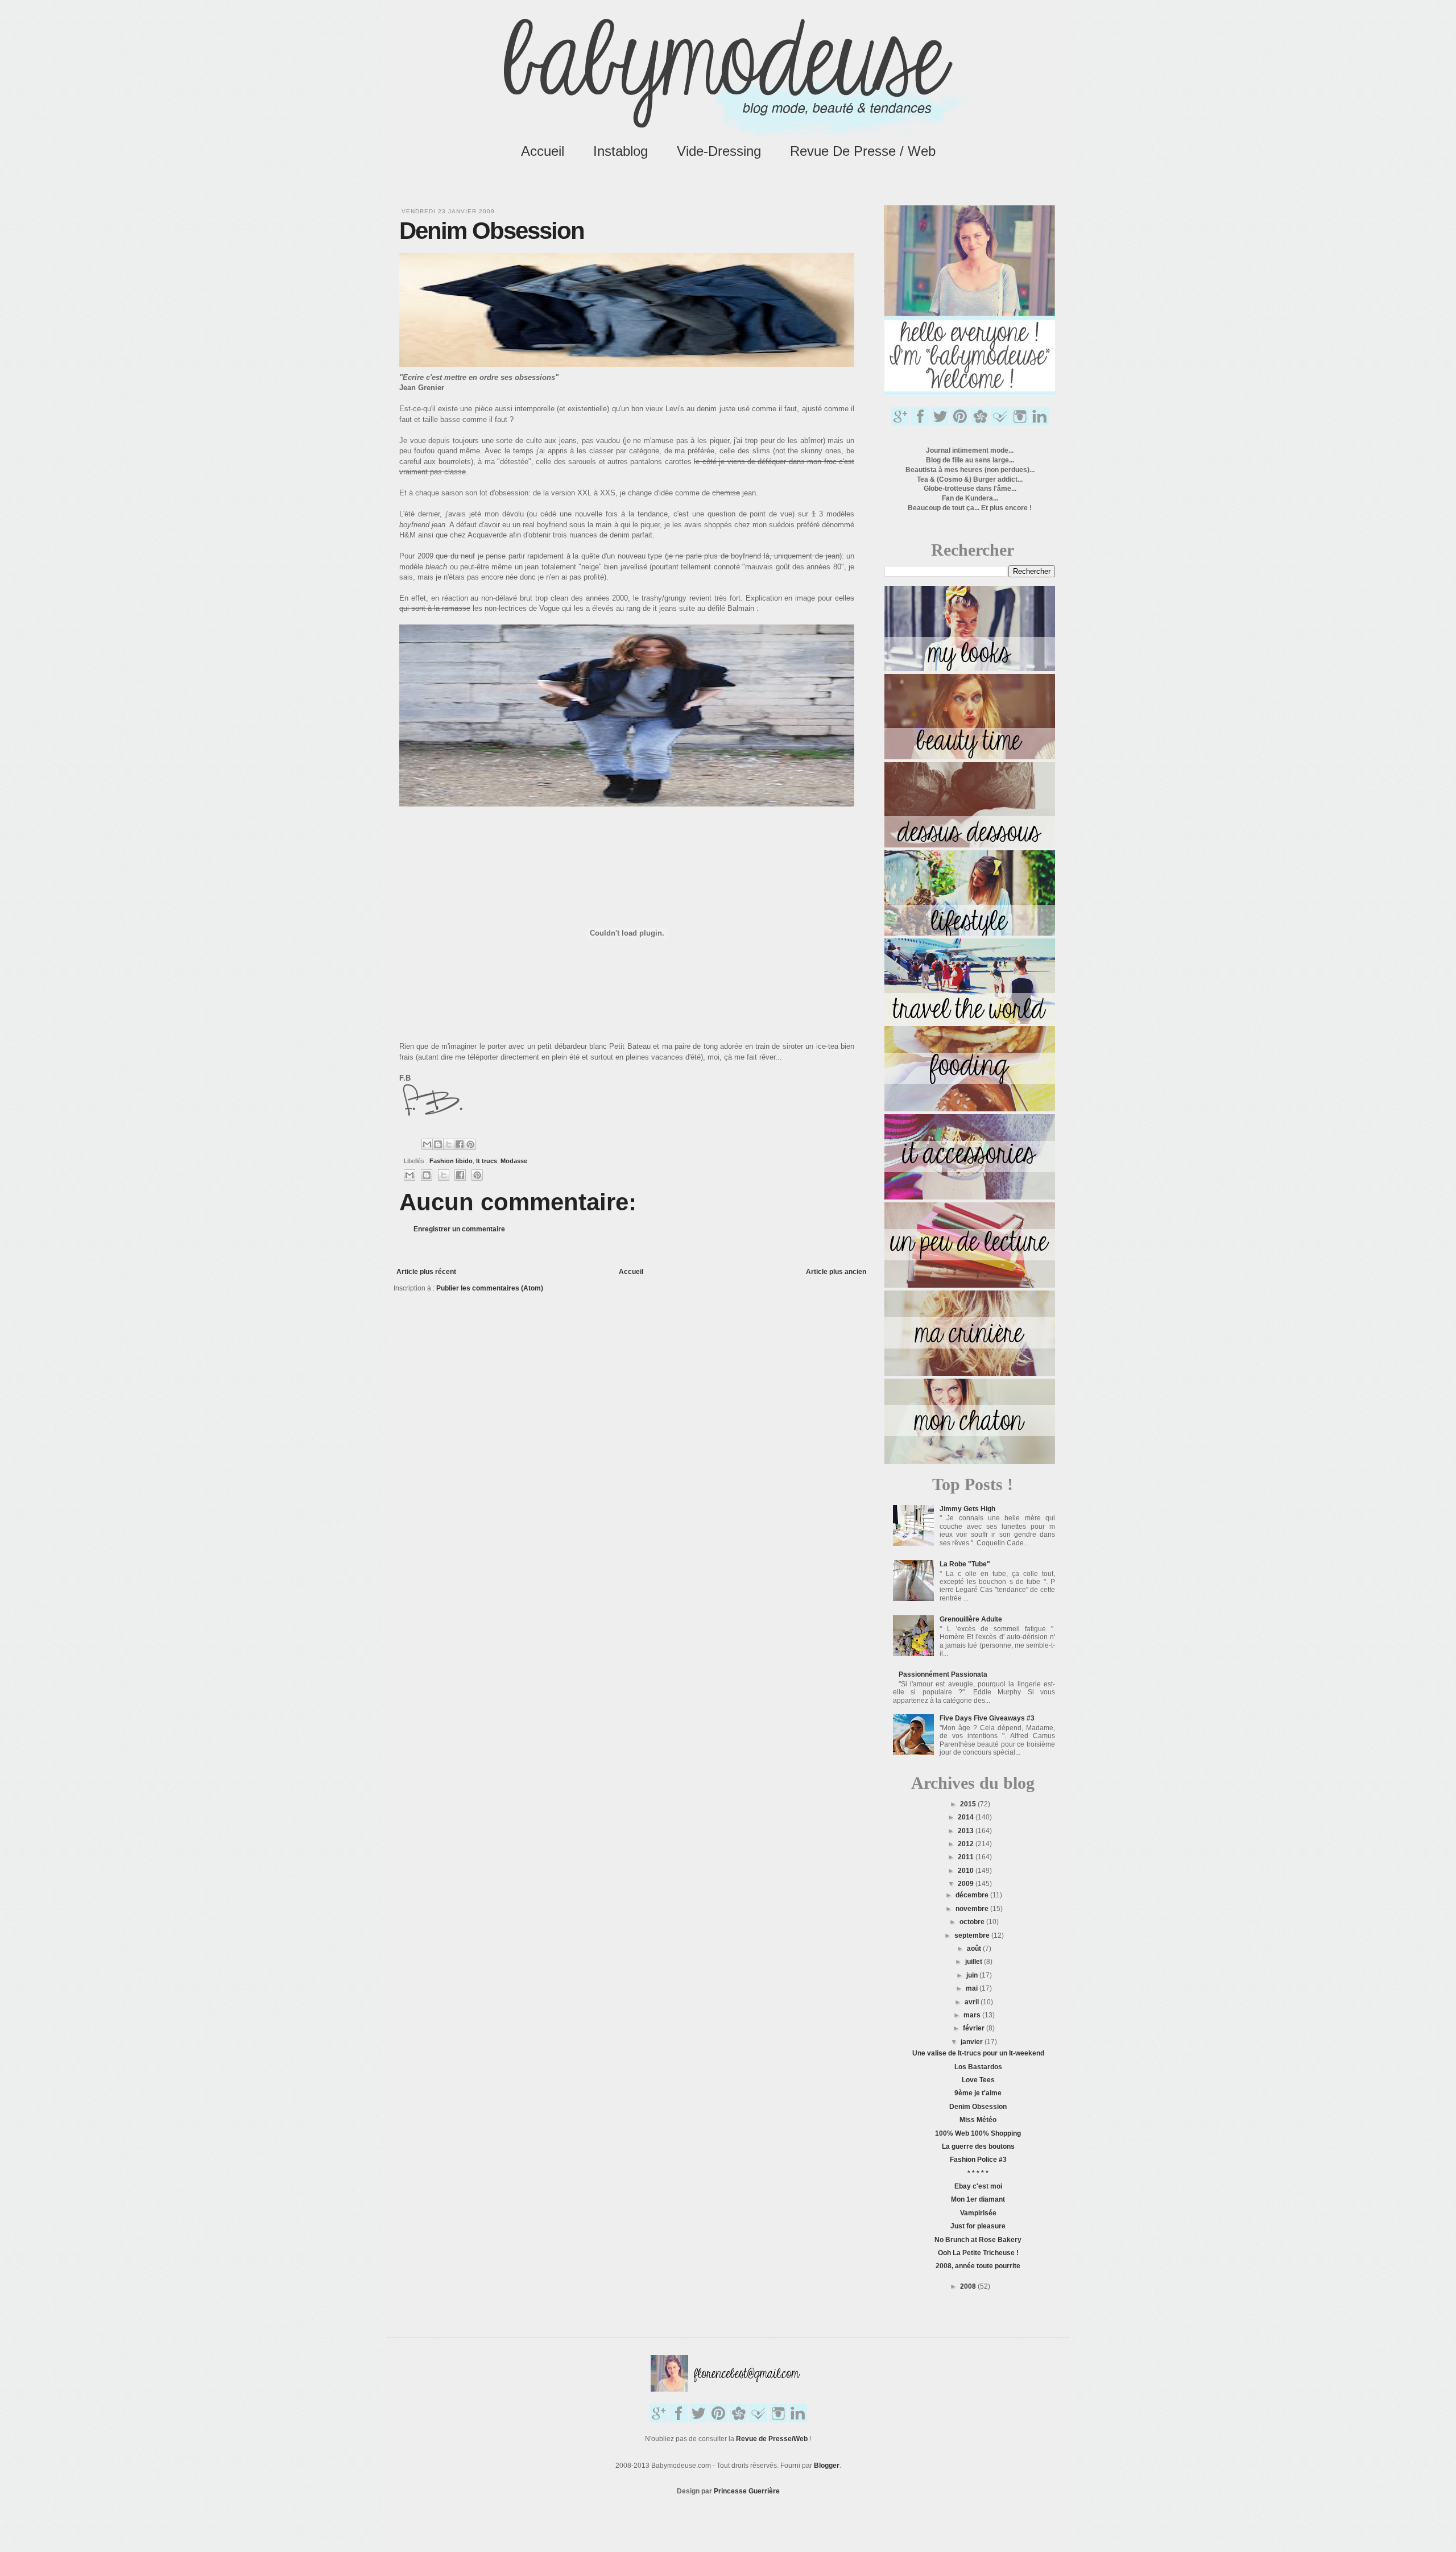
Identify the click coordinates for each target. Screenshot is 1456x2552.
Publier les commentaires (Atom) (490, 1288)
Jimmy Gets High (967, 1509)
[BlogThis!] (438, 1144)
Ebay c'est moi (978, 2186)
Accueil (543, 151)
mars (973, 2015)
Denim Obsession (978, 2107)
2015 (969, 1804)
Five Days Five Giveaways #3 (987, 1718)
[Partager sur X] (449, 1144)
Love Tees (978, 2080)
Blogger (827, 2466)
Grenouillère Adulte (971, 1619)
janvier (973, 2042)
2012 (967, 1844)
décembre (973, 1895)
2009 (967, 1884)
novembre (973, 1909)
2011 (967, 1857)
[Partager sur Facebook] (460, 1144)
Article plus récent (426, 1272)
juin (973, 1975)
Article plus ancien (836, 1272)
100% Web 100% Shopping (978, 2133)
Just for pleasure (978, 2226)
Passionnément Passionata (943, 1674)
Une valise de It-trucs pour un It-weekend (978, 2053)
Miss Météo (978, 2120)
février (975, 2028)
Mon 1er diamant (978, 2199)
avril (973, 2002)
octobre (973, 1922)
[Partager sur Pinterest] (470, 1144)
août (975, 1949)
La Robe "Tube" (965, 1564)
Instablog (621, 151)
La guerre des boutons (978, 2146)
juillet (975, 1962)
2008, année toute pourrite (978, 2266)
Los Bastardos (978, 2067)
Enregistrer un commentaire (459, 1229)
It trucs (487, 1161)
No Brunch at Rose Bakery (978, 2240)
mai (973, 1988)
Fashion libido (451, 1161)
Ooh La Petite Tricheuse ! (978, 2253)
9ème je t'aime (978, 2093)
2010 (967, 1871)
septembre (973, 1935)
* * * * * (978, 2173)
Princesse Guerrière (747, 2491)
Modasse (514, 1161)
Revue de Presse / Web (863, 151)
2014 (967, 1817)
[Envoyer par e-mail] (427, 1144)
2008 (969, 2286)
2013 (967, 1831)
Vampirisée (978, 2213)
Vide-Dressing (719, 151)
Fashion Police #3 (978, 2160)
